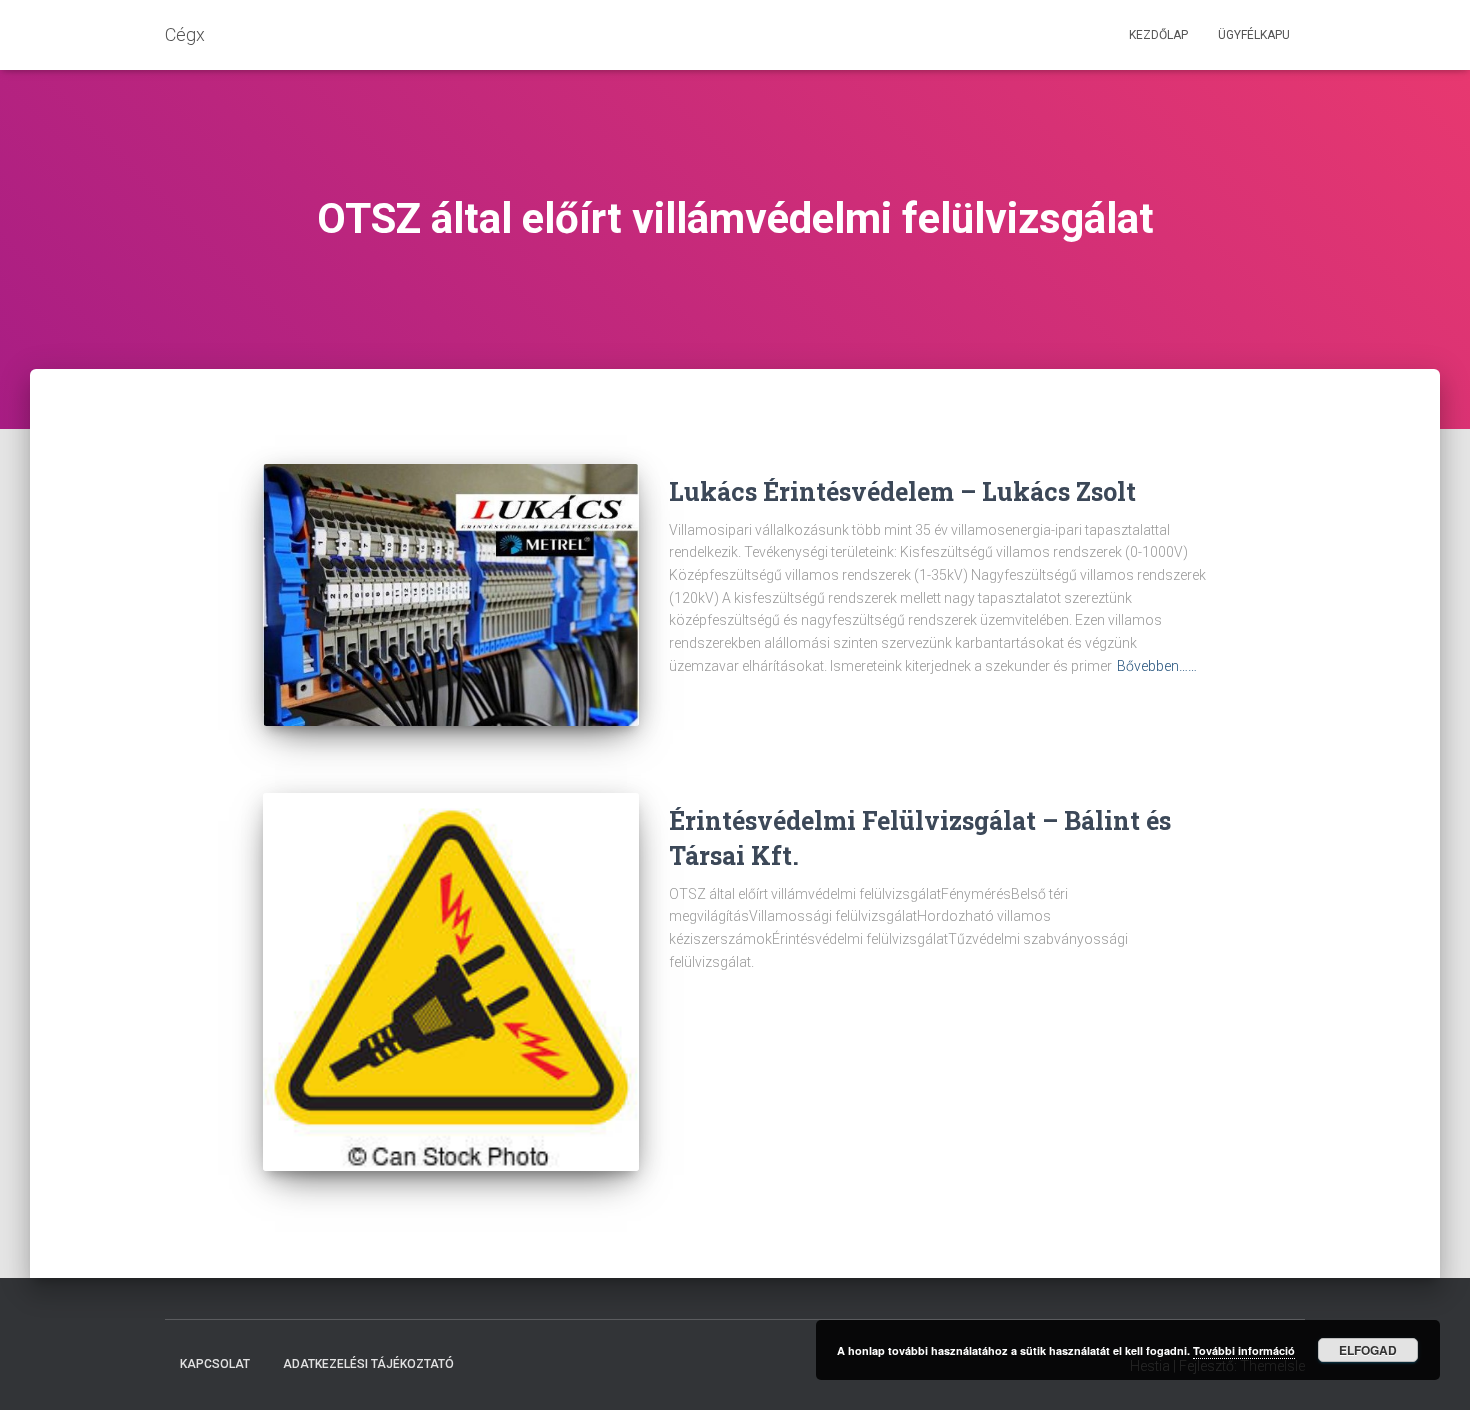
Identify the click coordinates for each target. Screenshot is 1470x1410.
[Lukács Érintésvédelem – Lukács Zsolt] (451, 595)
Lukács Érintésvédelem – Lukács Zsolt (902, 491)
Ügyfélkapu (1254, 35)
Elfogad (1368, 1350)
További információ (1244, 1350)
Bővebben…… (1157, 666)
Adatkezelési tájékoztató (368, 1364)
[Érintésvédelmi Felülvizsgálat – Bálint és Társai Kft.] (451, 982)
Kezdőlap (1158, 35)
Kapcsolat (215, 1364)
